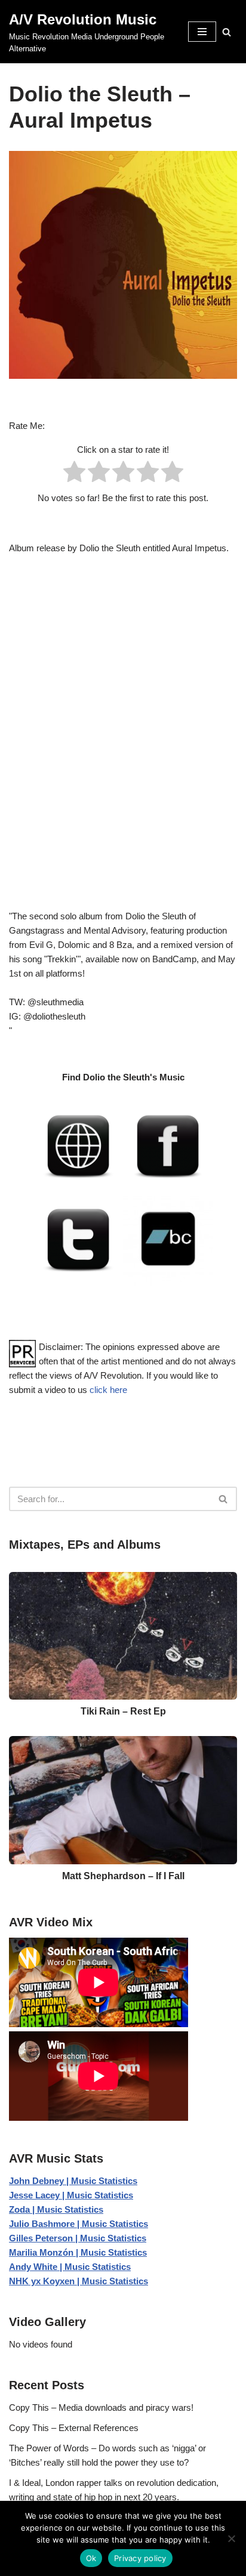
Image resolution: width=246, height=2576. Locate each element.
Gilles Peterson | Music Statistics (78, 2238)
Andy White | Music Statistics (70, 2267)
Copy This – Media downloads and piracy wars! (101, 2407)
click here (108, 1390)
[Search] (227, 32)
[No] (231, 2538)
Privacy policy (140, 2558)
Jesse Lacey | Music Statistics (71, 2195)
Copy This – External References (74, 2428)
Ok (91, 2558)
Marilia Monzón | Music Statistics (78, 2252)
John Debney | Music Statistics (73, 2181)
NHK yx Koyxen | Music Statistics (79, 2281)
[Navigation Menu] (202, 32)
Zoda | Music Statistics (56, 2209)
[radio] (74, 474)
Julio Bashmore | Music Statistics (79, 2224)
